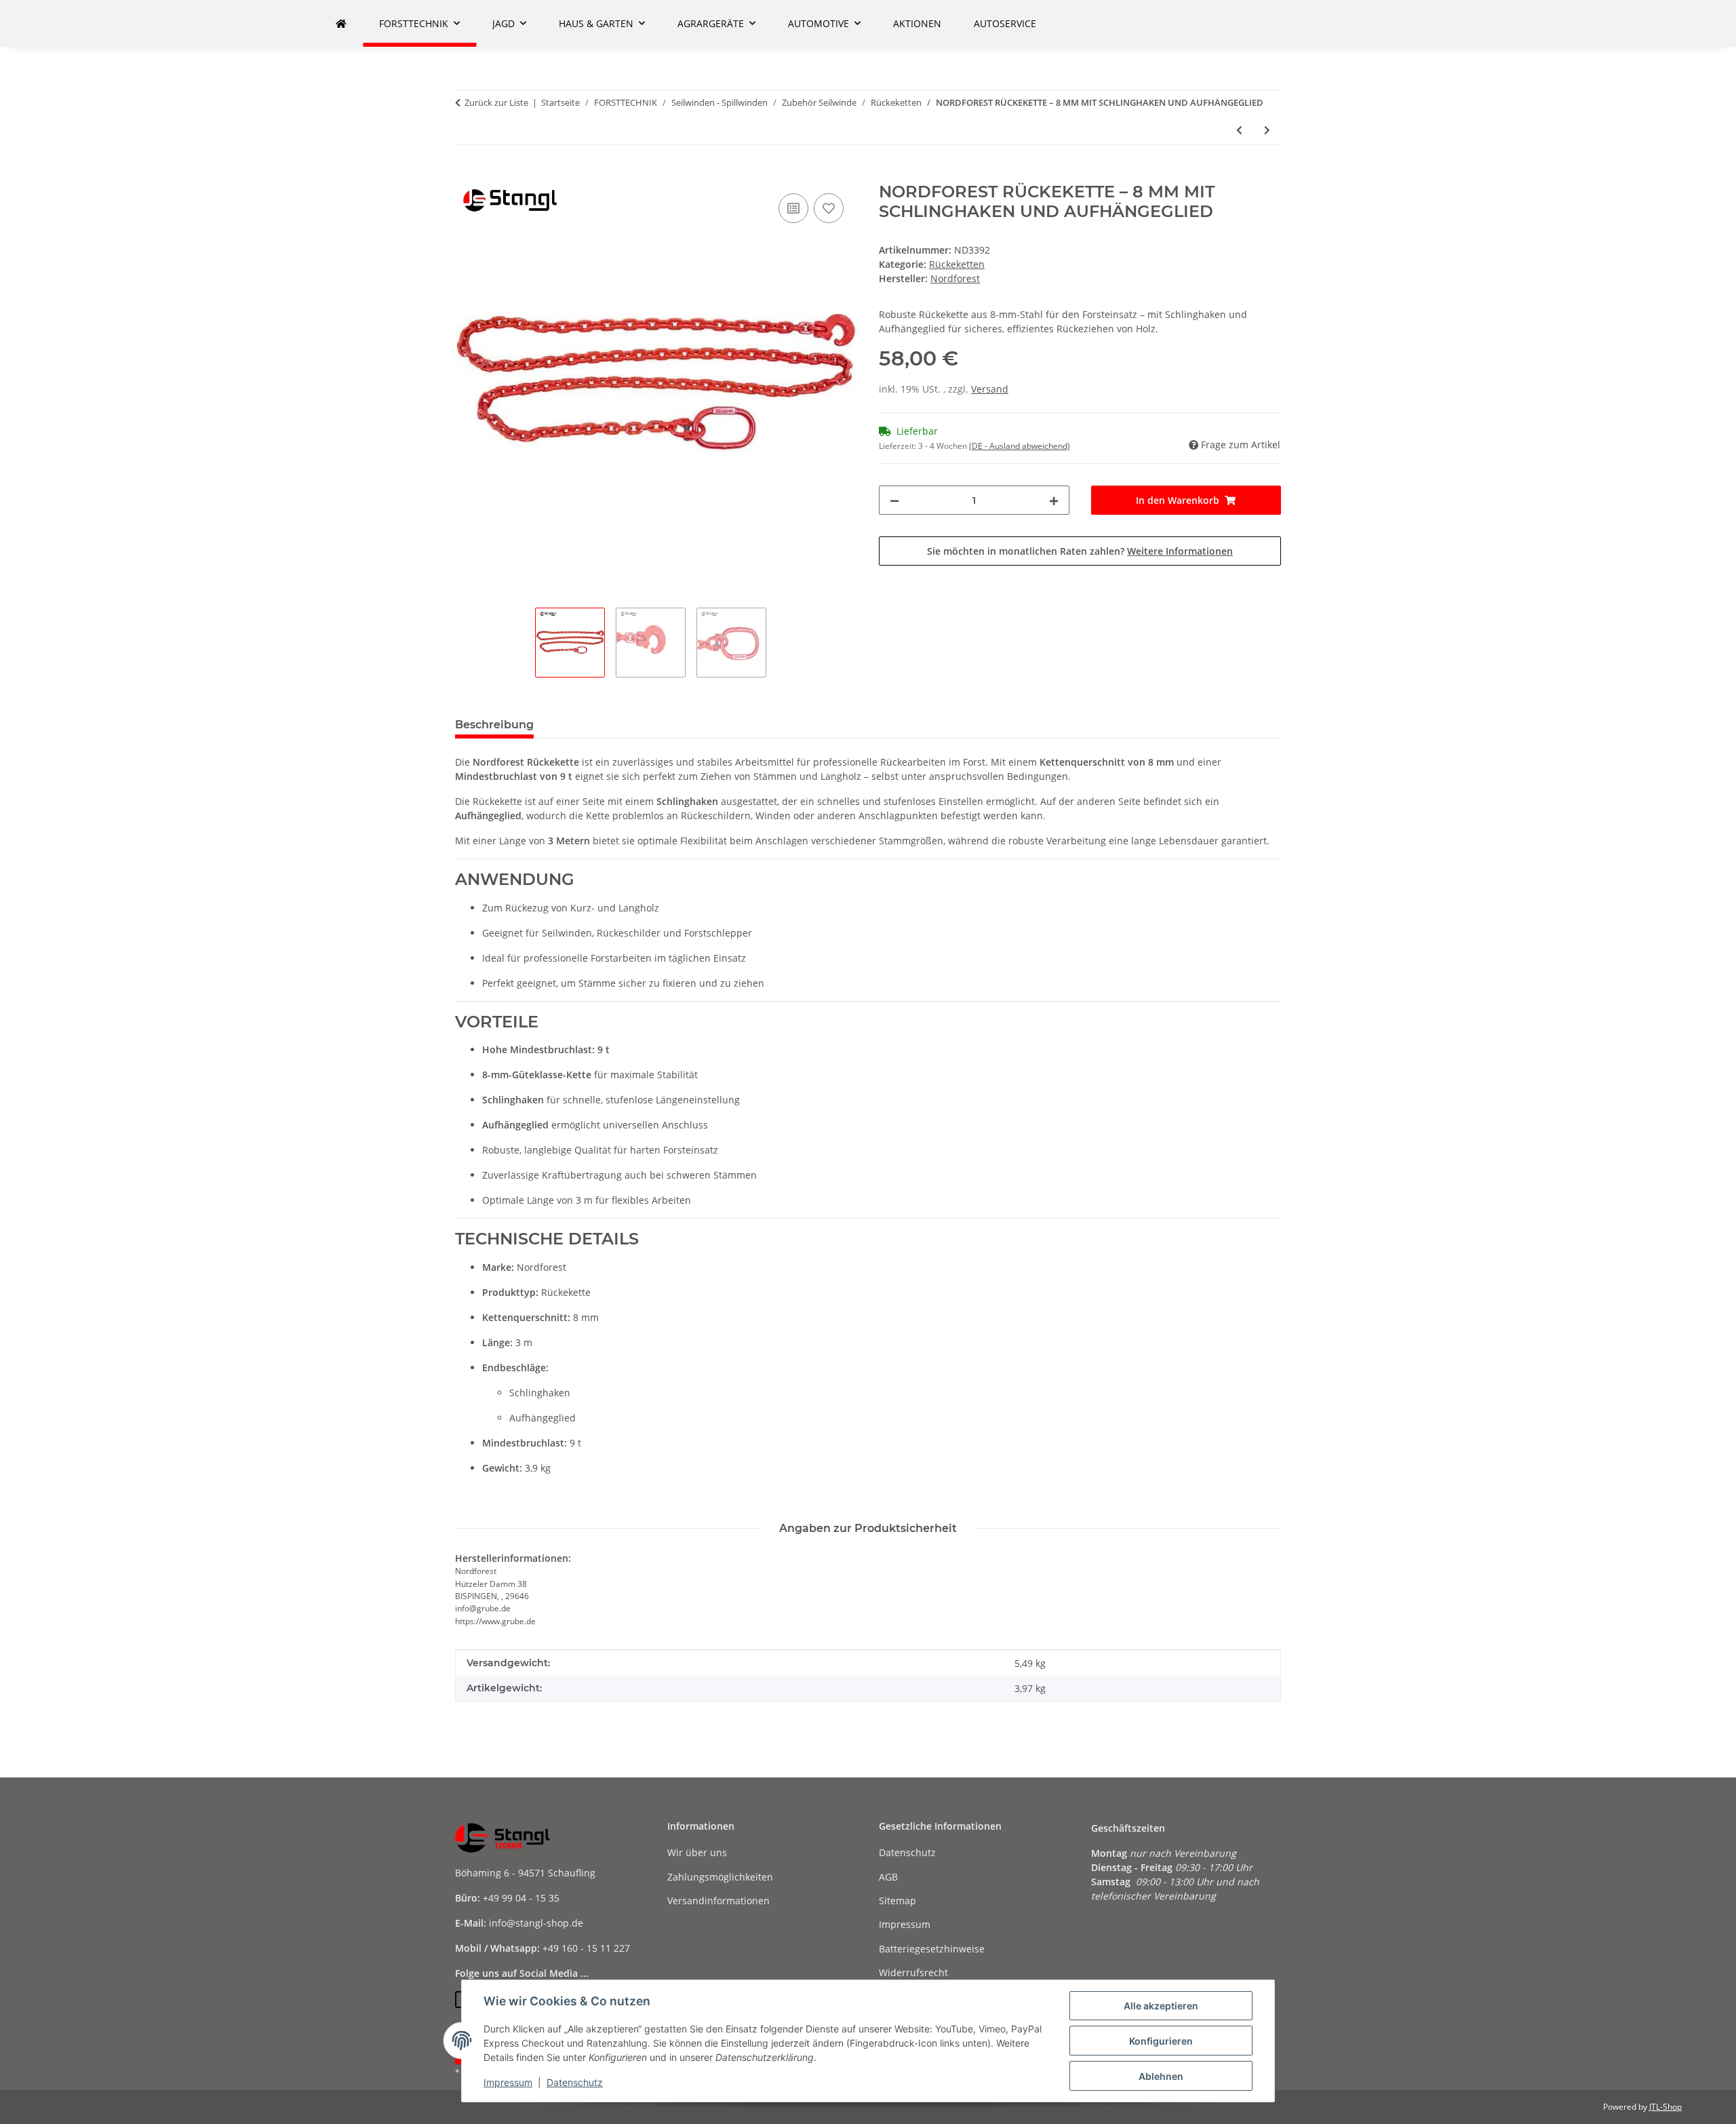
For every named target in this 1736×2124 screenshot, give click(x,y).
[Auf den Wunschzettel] (829, 208)
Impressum (508, 2082)
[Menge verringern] (894, 500)
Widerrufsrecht (913, 1972)
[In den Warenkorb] (466, 175)
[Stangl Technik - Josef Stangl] (341, 23)
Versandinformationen (718, 1901)
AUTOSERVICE (1005, 23)
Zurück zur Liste (496, 102)
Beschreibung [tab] (494, 725)
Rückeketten (957, 264)
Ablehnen (1161, 2076)
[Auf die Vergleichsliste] (793, 208)
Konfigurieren (1161, 2041)
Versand (990, 389)
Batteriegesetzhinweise (932, 1949)
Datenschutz (575, 2082)
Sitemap (897, 1901)
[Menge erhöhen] (1054, 500)
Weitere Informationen (1180, 551)
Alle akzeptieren (1161, 2006)
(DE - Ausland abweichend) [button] (1020, 446)
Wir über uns (697, 1852)
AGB (888, 1877)
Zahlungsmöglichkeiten (720, 1877)
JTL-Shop (1665, 2107)
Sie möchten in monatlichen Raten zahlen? (1080, 551)
